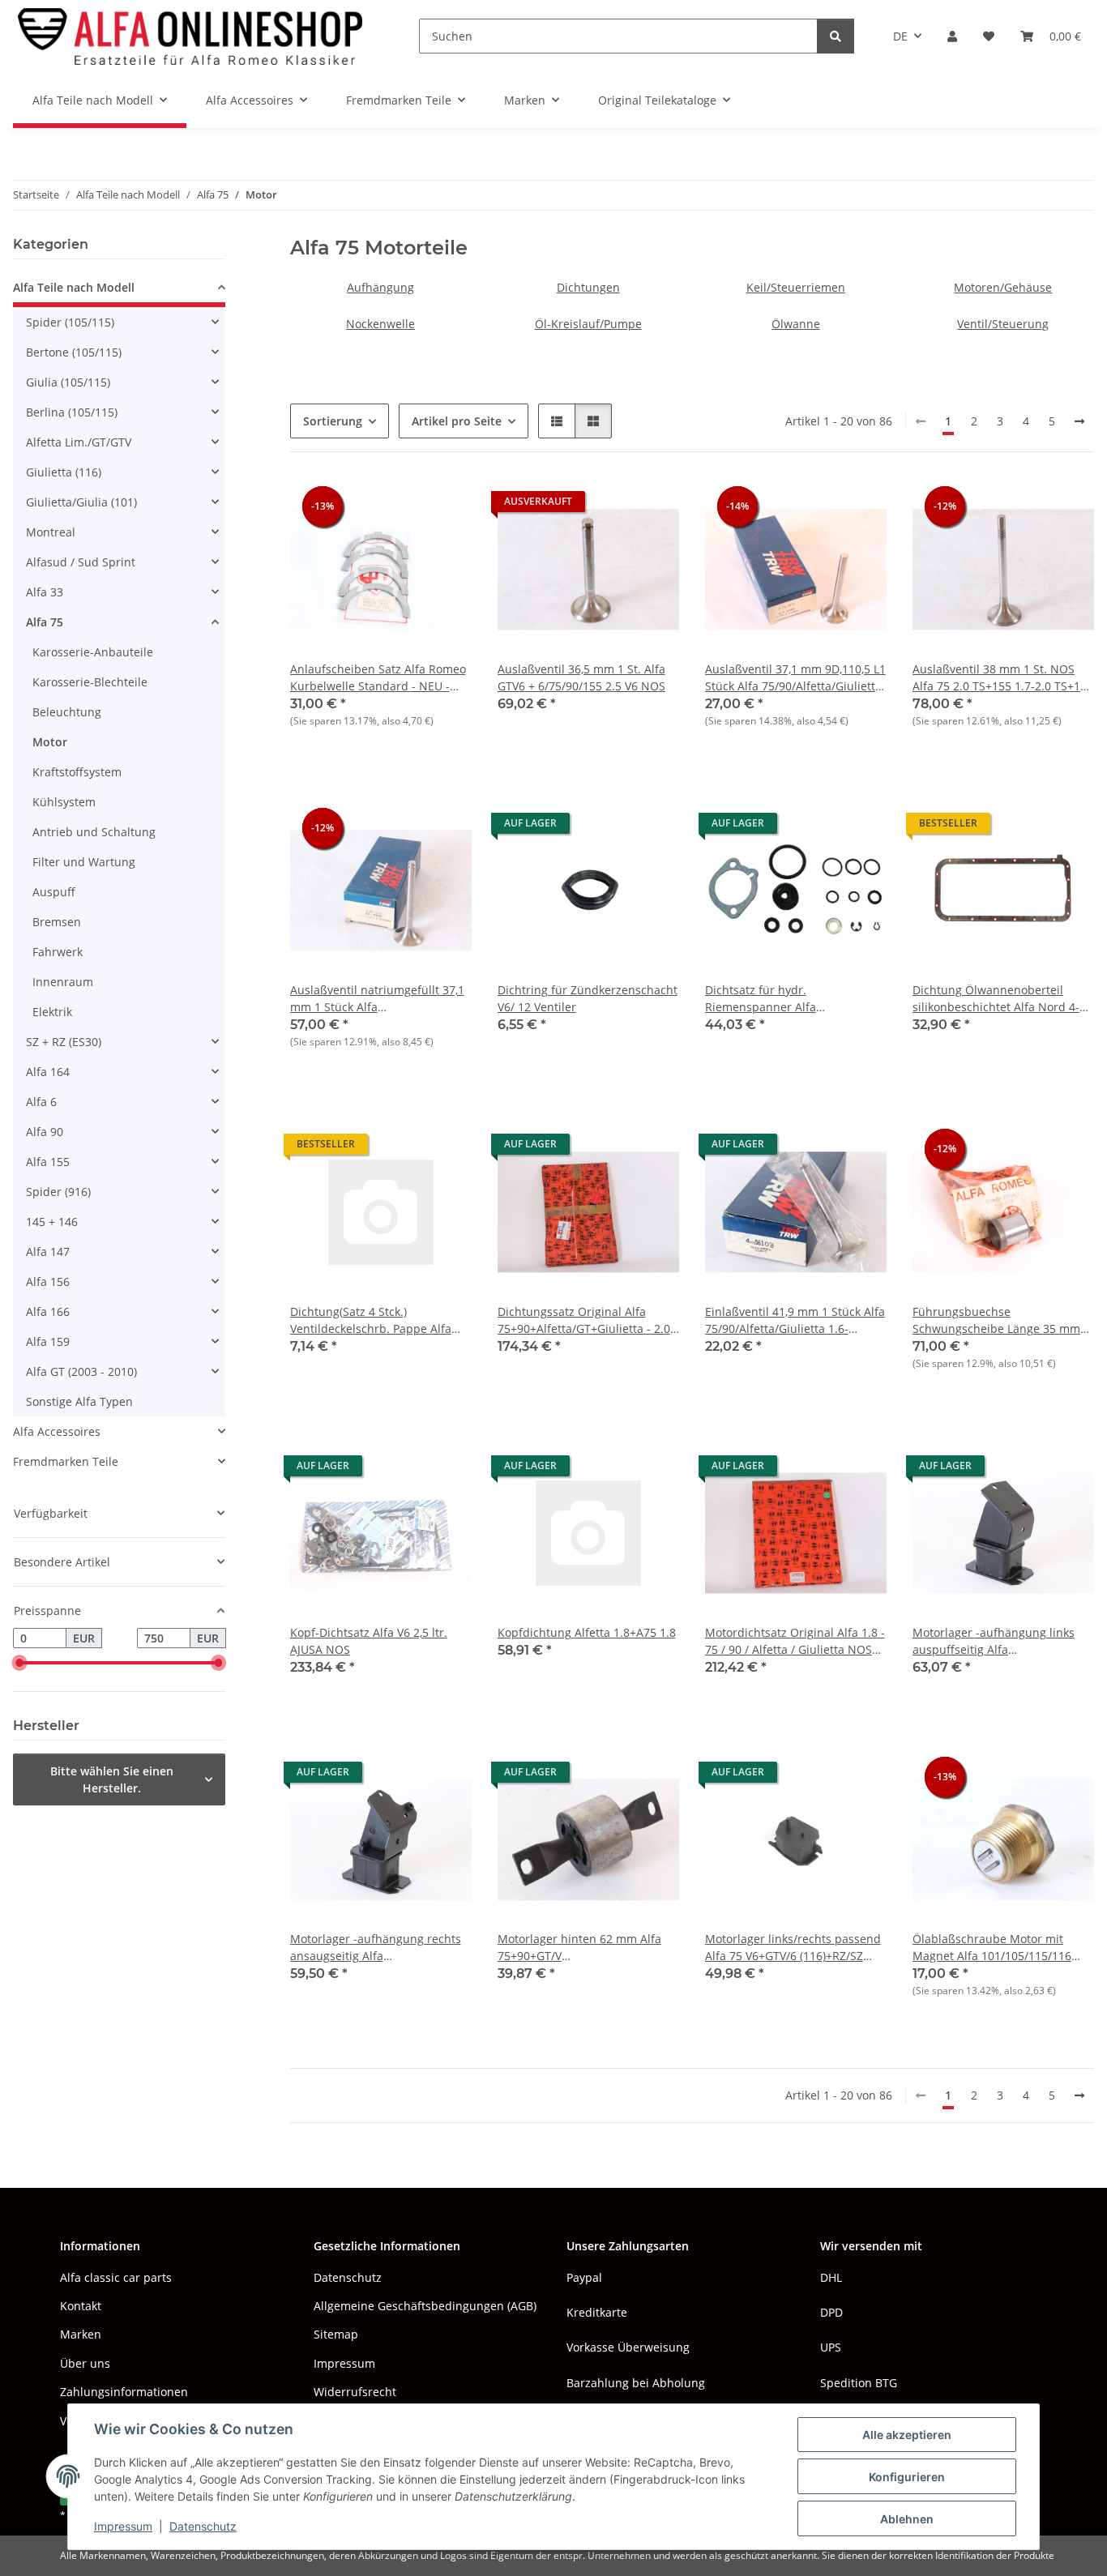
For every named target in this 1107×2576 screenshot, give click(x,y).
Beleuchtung (67, 712)
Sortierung (333, 421)
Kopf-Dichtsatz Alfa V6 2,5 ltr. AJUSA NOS (369, 1641)
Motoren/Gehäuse (1003, 287)
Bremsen (57, 922)
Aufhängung (380, 287)
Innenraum (63, 982)
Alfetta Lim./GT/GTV (79, 442)
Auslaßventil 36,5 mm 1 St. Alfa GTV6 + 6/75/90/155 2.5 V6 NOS (581, 677)
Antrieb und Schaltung (94, 832)
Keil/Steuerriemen (796, 287)
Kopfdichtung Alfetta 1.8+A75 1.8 (587, 1632)
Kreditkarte (597, 2312)
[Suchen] (836, 36)
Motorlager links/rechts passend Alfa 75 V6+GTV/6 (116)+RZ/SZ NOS (793, 1948)
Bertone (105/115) (74, 352)
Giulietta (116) (64, 472)
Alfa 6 (41, 1102)
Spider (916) (58, 1192)
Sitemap (336, 2334)
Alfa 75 (45, 622)
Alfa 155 (48, 1162)
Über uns (85, 2363)
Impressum (123, 2526)
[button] (952, 36)
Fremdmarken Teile (66, 1461)
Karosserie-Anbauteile (93, 652)
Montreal (51, 532)
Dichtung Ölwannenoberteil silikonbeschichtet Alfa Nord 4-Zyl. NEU (996, 999)
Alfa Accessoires (57, 1431)
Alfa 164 (48, 1072)
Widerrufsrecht (355, 2392)
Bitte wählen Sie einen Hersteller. (112, 1779)
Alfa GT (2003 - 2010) (81, 1371)
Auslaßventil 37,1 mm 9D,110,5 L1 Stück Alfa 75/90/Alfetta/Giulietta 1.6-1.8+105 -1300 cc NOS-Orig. (795, 678)
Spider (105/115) (70, 322)
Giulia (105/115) (68, 382)
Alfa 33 (45, 592)
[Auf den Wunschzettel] (444, 506)
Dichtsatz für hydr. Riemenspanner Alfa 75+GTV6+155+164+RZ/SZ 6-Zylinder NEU (780, 999)
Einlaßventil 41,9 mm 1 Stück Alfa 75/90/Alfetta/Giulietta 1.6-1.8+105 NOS (795, 1320)
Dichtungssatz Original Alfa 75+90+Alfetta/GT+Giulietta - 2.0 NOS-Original (584, 1320)
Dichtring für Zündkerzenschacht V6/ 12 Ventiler (588, 998)
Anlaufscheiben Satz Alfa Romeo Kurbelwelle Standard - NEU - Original (378, 678)
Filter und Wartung (84, 862)
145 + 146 (52, 1222)
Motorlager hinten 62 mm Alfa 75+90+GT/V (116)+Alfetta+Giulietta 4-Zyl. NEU (588, 1948)
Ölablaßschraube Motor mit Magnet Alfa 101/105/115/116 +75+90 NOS (992, 1948)
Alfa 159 (48, 1341)
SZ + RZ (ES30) (64, 1042)
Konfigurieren (907, 2477)
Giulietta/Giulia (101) (81, 502)
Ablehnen (907, 2519)
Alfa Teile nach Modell (74, 287)
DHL (831, 2277)
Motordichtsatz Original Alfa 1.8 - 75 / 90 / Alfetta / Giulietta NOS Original (795, 1641)
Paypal (584, 2277)
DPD (831, 2312)
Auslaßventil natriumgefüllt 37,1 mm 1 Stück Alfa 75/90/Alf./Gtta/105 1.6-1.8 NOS (377, 999)
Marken (81, 2334)
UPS (831, 2347)
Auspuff (54, 892)
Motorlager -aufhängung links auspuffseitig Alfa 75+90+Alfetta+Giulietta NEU (994, 1641)
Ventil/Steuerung (1003, 324)
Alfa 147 (48, 1252)
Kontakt (81, 2306)
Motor (50, 742)
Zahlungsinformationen (124, 2392)
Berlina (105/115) (72, 412)
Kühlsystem (64, 802)
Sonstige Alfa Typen (79, 1401)
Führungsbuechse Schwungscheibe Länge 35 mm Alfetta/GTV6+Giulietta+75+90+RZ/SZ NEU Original (1003, 1320)
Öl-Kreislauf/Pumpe (588, 324)
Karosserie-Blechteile (90, 682)
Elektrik (52, 1012)
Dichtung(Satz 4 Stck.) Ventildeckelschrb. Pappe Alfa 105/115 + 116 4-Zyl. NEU (371, 1320)
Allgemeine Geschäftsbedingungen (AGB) (425, 2306)
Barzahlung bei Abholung (636, 2383)
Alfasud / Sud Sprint (81, 562)
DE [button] (900, 36)
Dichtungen (588, 287)
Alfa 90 (45, 1132)
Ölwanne (796, 324)
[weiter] (1079, 421)
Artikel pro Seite (457, 421)
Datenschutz (203, 2526)
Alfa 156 (48, 1282)
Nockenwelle (380, 324)
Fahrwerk (58, 952)
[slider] (19, 1664)
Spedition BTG (859, 2383)
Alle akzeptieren (907, 2435)
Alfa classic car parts (116, 2277)
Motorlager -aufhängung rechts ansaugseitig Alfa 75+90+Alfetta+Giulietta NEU (376, 1948)
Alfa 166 (48, 1311)
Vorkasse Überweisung (628, 2347)
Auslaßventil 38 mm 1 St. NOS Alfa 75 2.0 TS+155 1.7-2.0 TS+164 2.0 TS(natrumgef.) (1003, 678)
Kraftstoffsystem (77, 772)
